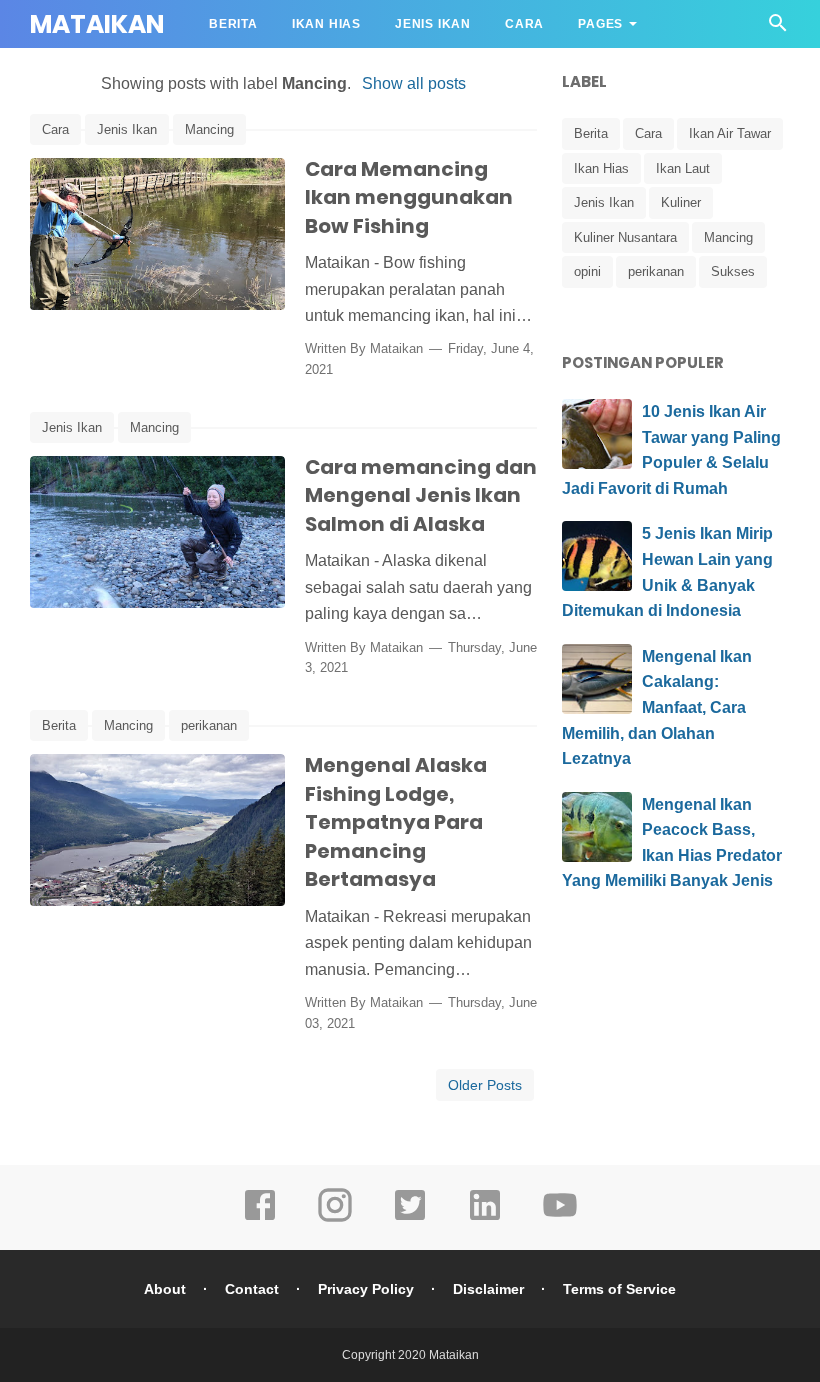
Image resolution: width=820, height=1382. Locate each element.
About (165, 1289)
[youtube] (560, 1219)
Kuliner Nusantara (625, 237)
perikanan (209, 725)
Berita (233, 24)
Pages (600, 24)
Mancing (209, 129)
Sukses (733, 271)
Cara (524, 24)
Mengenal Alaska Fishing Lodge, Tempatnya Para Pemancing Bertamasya (396, 822)
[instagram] (335, 1219)
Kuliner (681, 202)
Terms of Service (619, 1289)
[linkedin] (485, 1219)
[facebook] (260, 1219)
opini (587, 271)
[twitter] (410, 1219)
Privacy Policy (366, 1289)
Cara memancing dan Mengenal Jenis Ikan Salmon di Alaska (421, 495)
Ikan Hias (326, 24)
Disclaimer (488, 1289)
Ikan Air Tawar (730, 133)
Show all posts (413, 83)
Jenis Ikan (433, 24)
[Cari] (778, 28)
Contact (252, 1289)
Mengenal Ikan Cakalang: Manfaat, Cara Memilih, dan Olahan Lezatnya (657, 707)
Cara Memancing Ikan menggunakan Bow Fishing (409, 197)
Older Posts (485, 1085)
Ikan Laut (683, 168)
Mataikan (97, 24)
